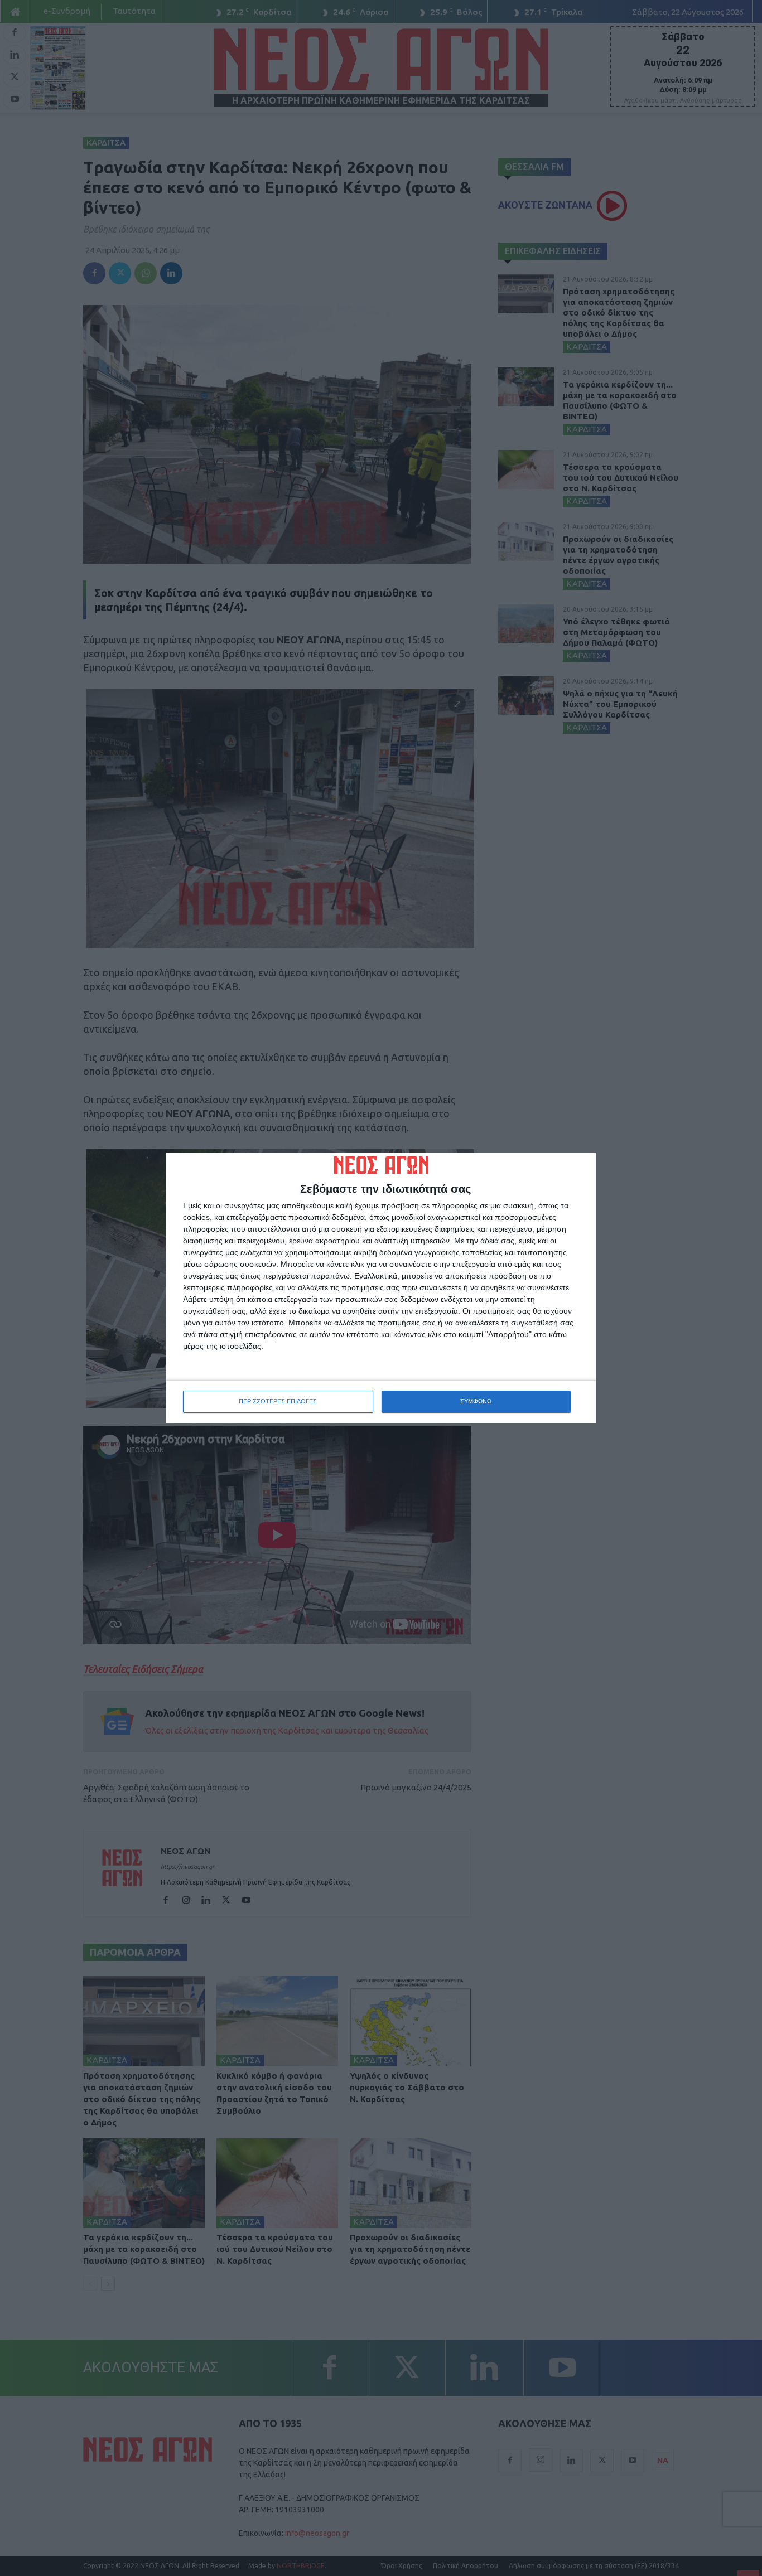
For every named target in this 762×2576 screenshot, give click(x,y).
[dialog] (381, 1288)
